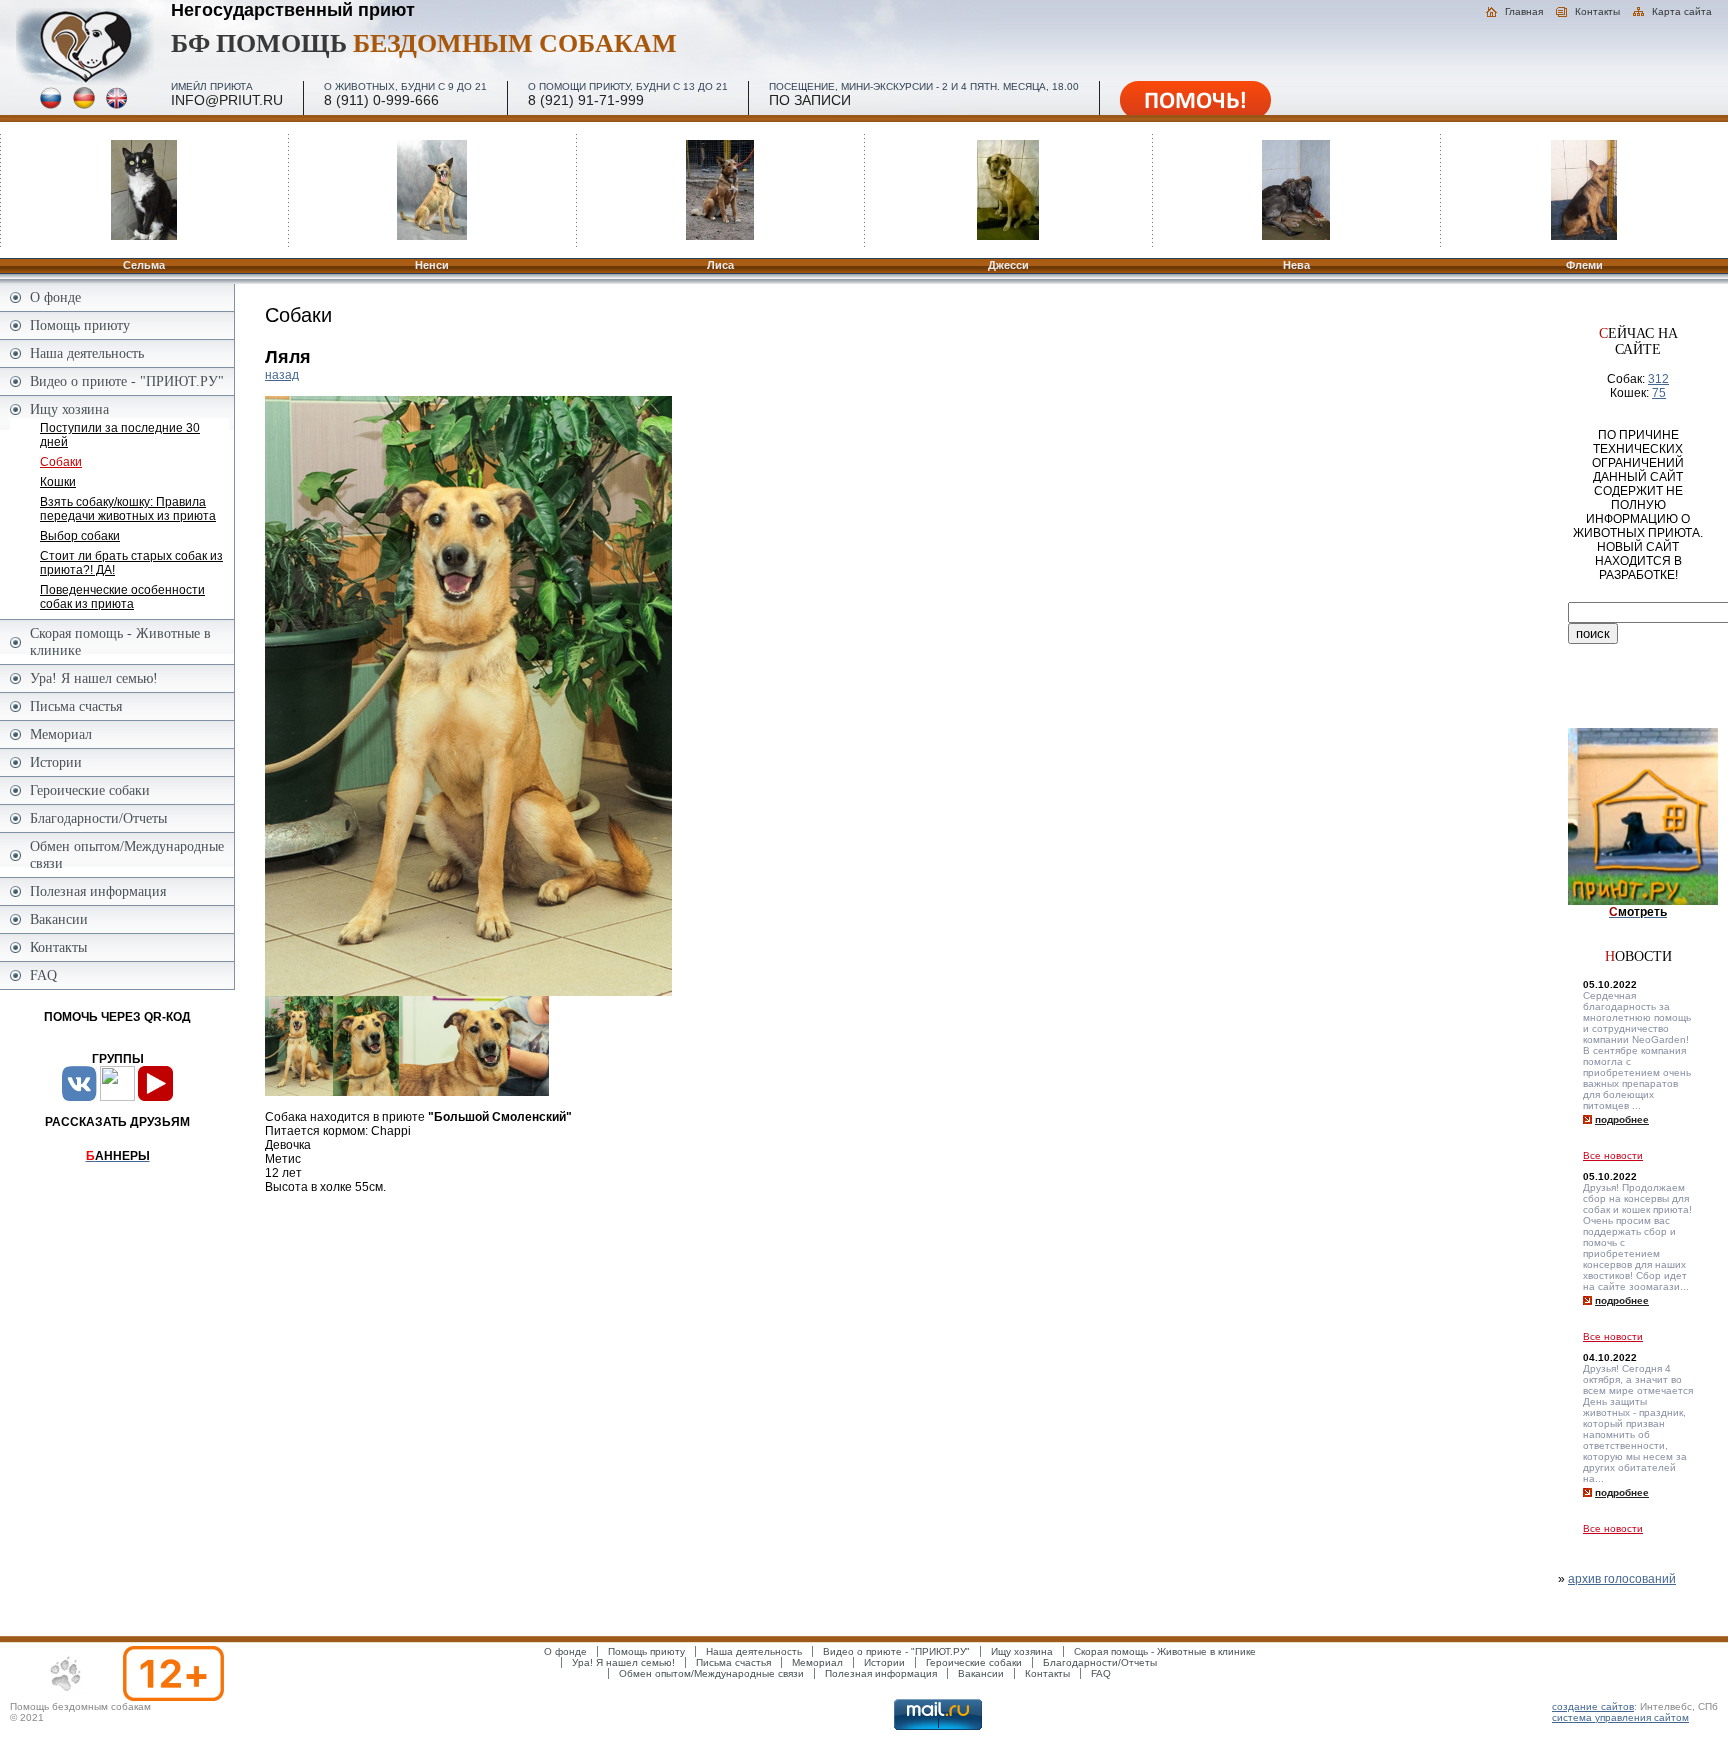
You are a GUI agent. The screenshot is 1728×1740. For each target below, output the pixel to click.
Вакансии (59, 919)
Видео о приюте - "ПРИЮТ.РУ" (127, 381)
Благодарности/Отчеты (98, 818)
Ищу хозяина (69, 409)
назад (282, 375)
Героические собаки (90, 790)
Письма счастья (76, 706)
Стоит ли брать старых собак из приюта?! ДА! (131, 563)
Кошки (58, 482)
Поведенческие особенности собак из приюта (122, 597)
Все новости (1613, 1155)
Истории (56, 762)
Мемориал (61, 734)
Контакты (1597, 11)
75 (1659, 393)
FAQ (43, 975)
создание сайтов (1593, 1706)
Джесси (1008, 265)
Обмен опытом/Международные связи (127, 854)
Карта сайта (1682, 11)
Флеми (1584, 265)
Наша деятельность (87, 353)
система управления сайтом (1620, 1717)
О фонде (55, 297)
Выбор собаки (80, 536)
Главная (1524, 11)
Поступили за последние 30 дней (120, 435)
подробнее (1622, 1119)
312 (1658, 379)
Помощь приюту (80, 325)
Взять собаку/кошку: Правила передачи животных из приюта (128, 509)
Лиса (720, 265)
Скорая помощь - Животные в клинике (120, 641)
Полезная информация (98, 891)
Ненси (432, 265)
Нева (1296, 265)
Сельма (144, 265)
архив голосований (1622, 1579)
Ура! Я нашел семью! (94, 678)
